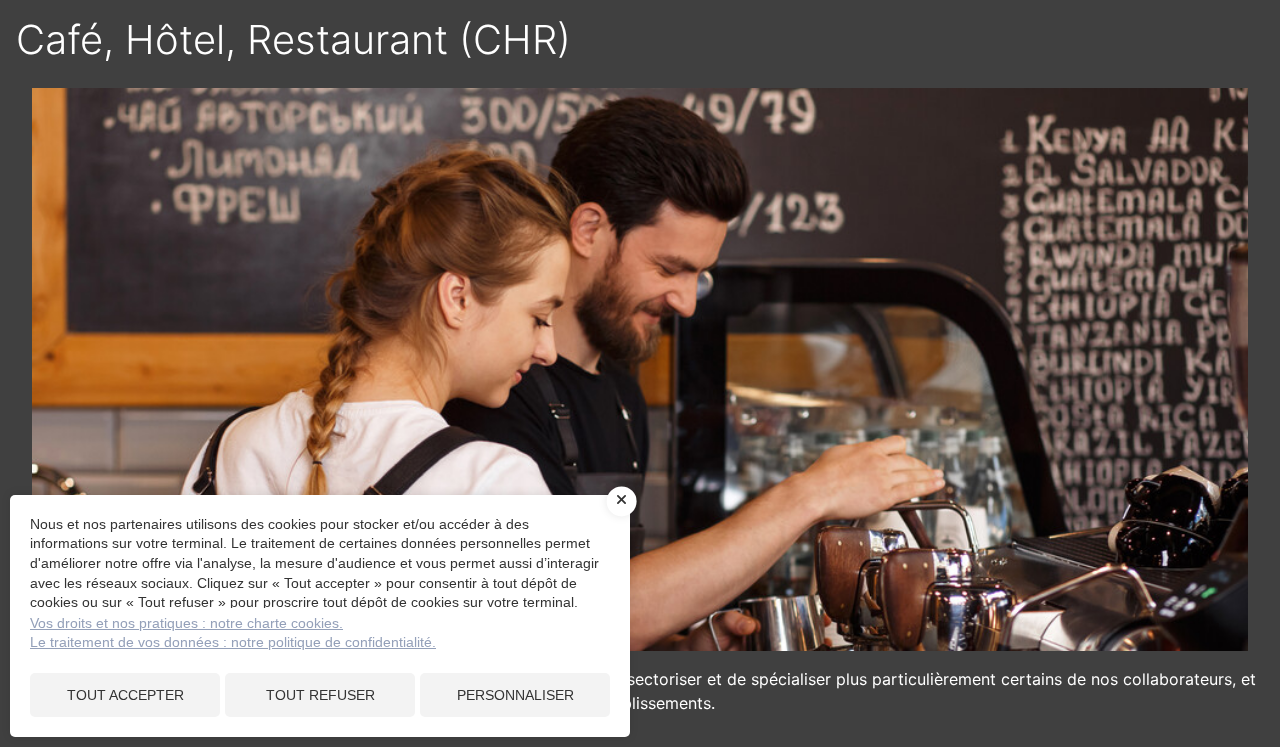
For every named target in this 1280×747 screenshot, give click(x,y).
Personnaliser (515, 695)
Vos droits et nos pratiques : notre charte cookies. (186, 623)
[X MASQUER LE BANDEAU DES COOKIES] (622, 501)
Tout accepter (125, 695)
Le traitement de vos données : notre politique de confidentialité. (233, 642)
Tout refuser (320, 695)
